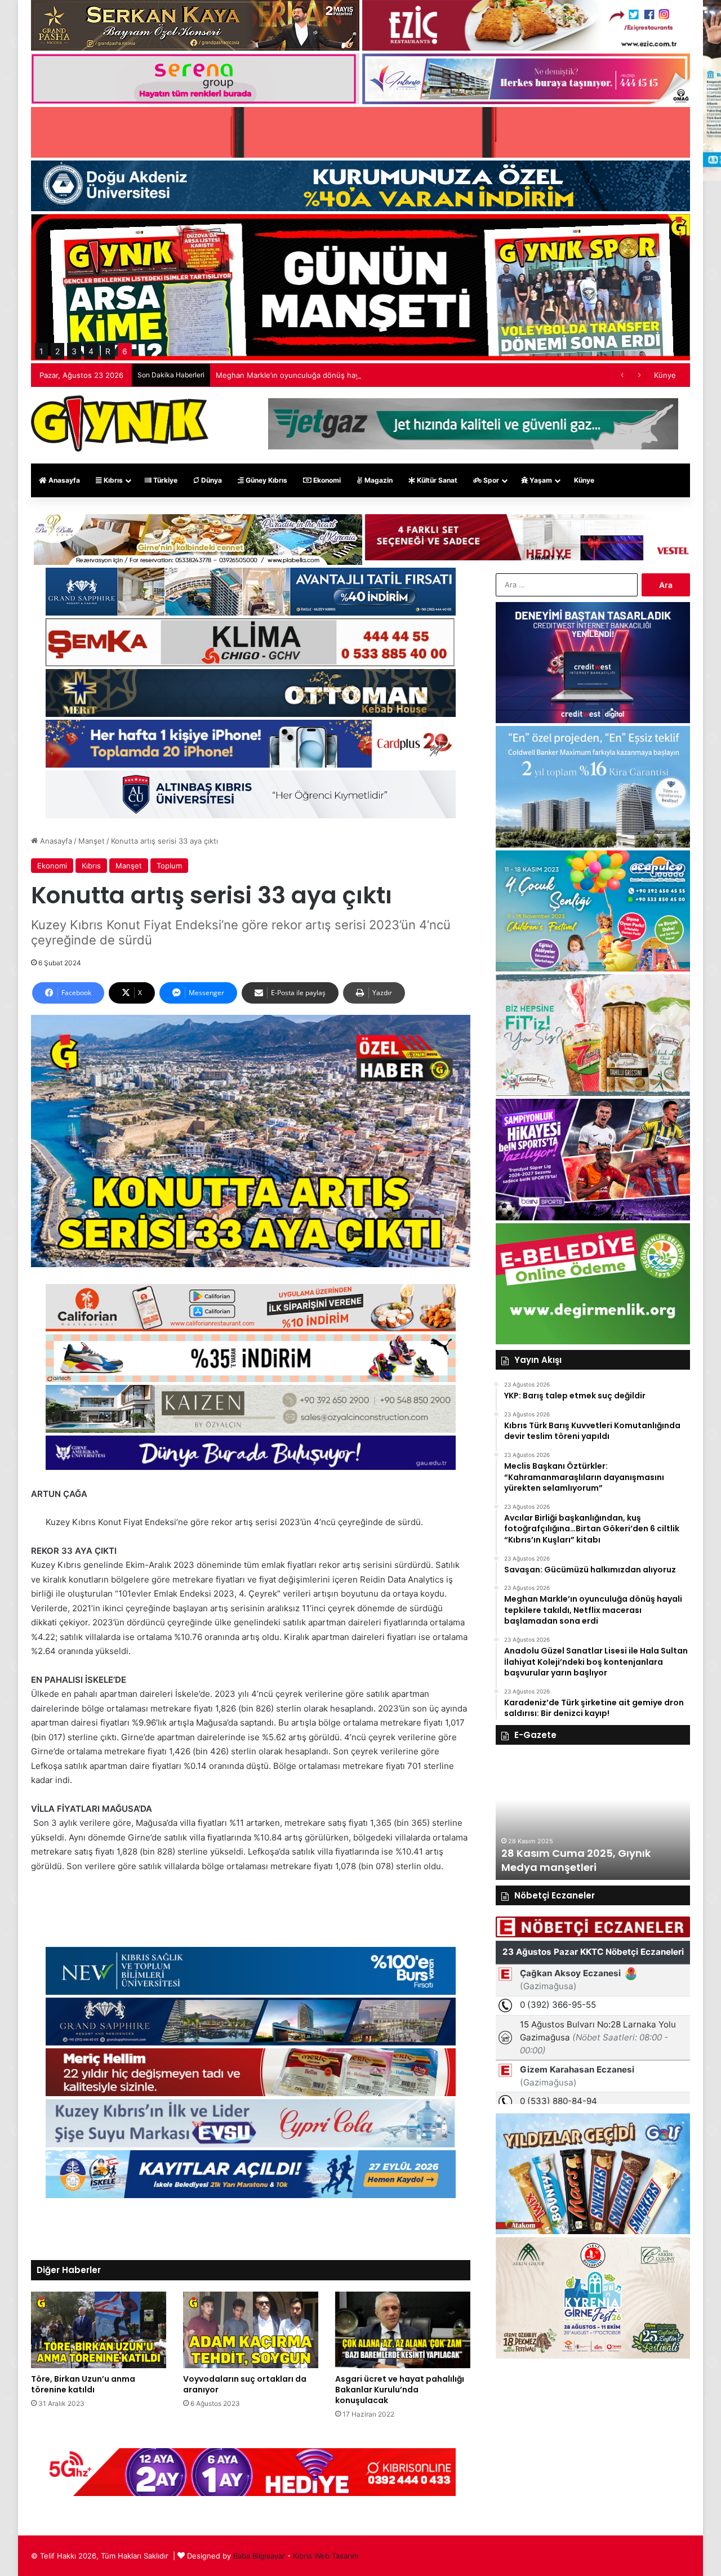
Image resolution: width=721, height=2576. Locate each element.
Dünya (211, 480)
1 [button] (41, 351)
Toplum (169, 866)
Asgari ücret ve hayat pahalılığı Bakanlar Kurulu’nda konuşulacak (400, 2390)
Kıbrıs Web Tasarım (326, 2556)
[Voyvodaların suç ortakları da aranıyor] (251, 2330)
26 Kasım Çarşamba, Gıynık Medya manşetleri (574, 1860)
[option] (593, 1818)
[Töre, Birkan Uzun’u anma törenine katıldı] (99, 2330)
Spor (490, 480)
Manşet (92, 841)
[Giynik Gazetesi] (120, 424)
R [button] (108, 351)
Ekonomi (326, 480)
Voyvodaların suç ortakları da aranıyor (245, 2384)
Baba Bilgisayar (259, 2556)
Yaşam (540, 480)
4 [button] (91, 351)
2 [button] (57, 351)
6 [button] (125, 351)
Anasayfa (63, 480)
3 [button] (74, 351)
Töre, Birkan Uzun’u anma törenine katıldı (83, 2384)
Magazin (378, 480)
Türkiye (164, 480)
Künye (665, 375)
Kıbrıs (112, 480)
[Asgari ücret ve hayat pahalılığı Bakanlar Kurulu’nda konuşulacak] (403, 2330)
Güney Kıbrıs (266, 480)
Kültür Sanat (436, 480)
